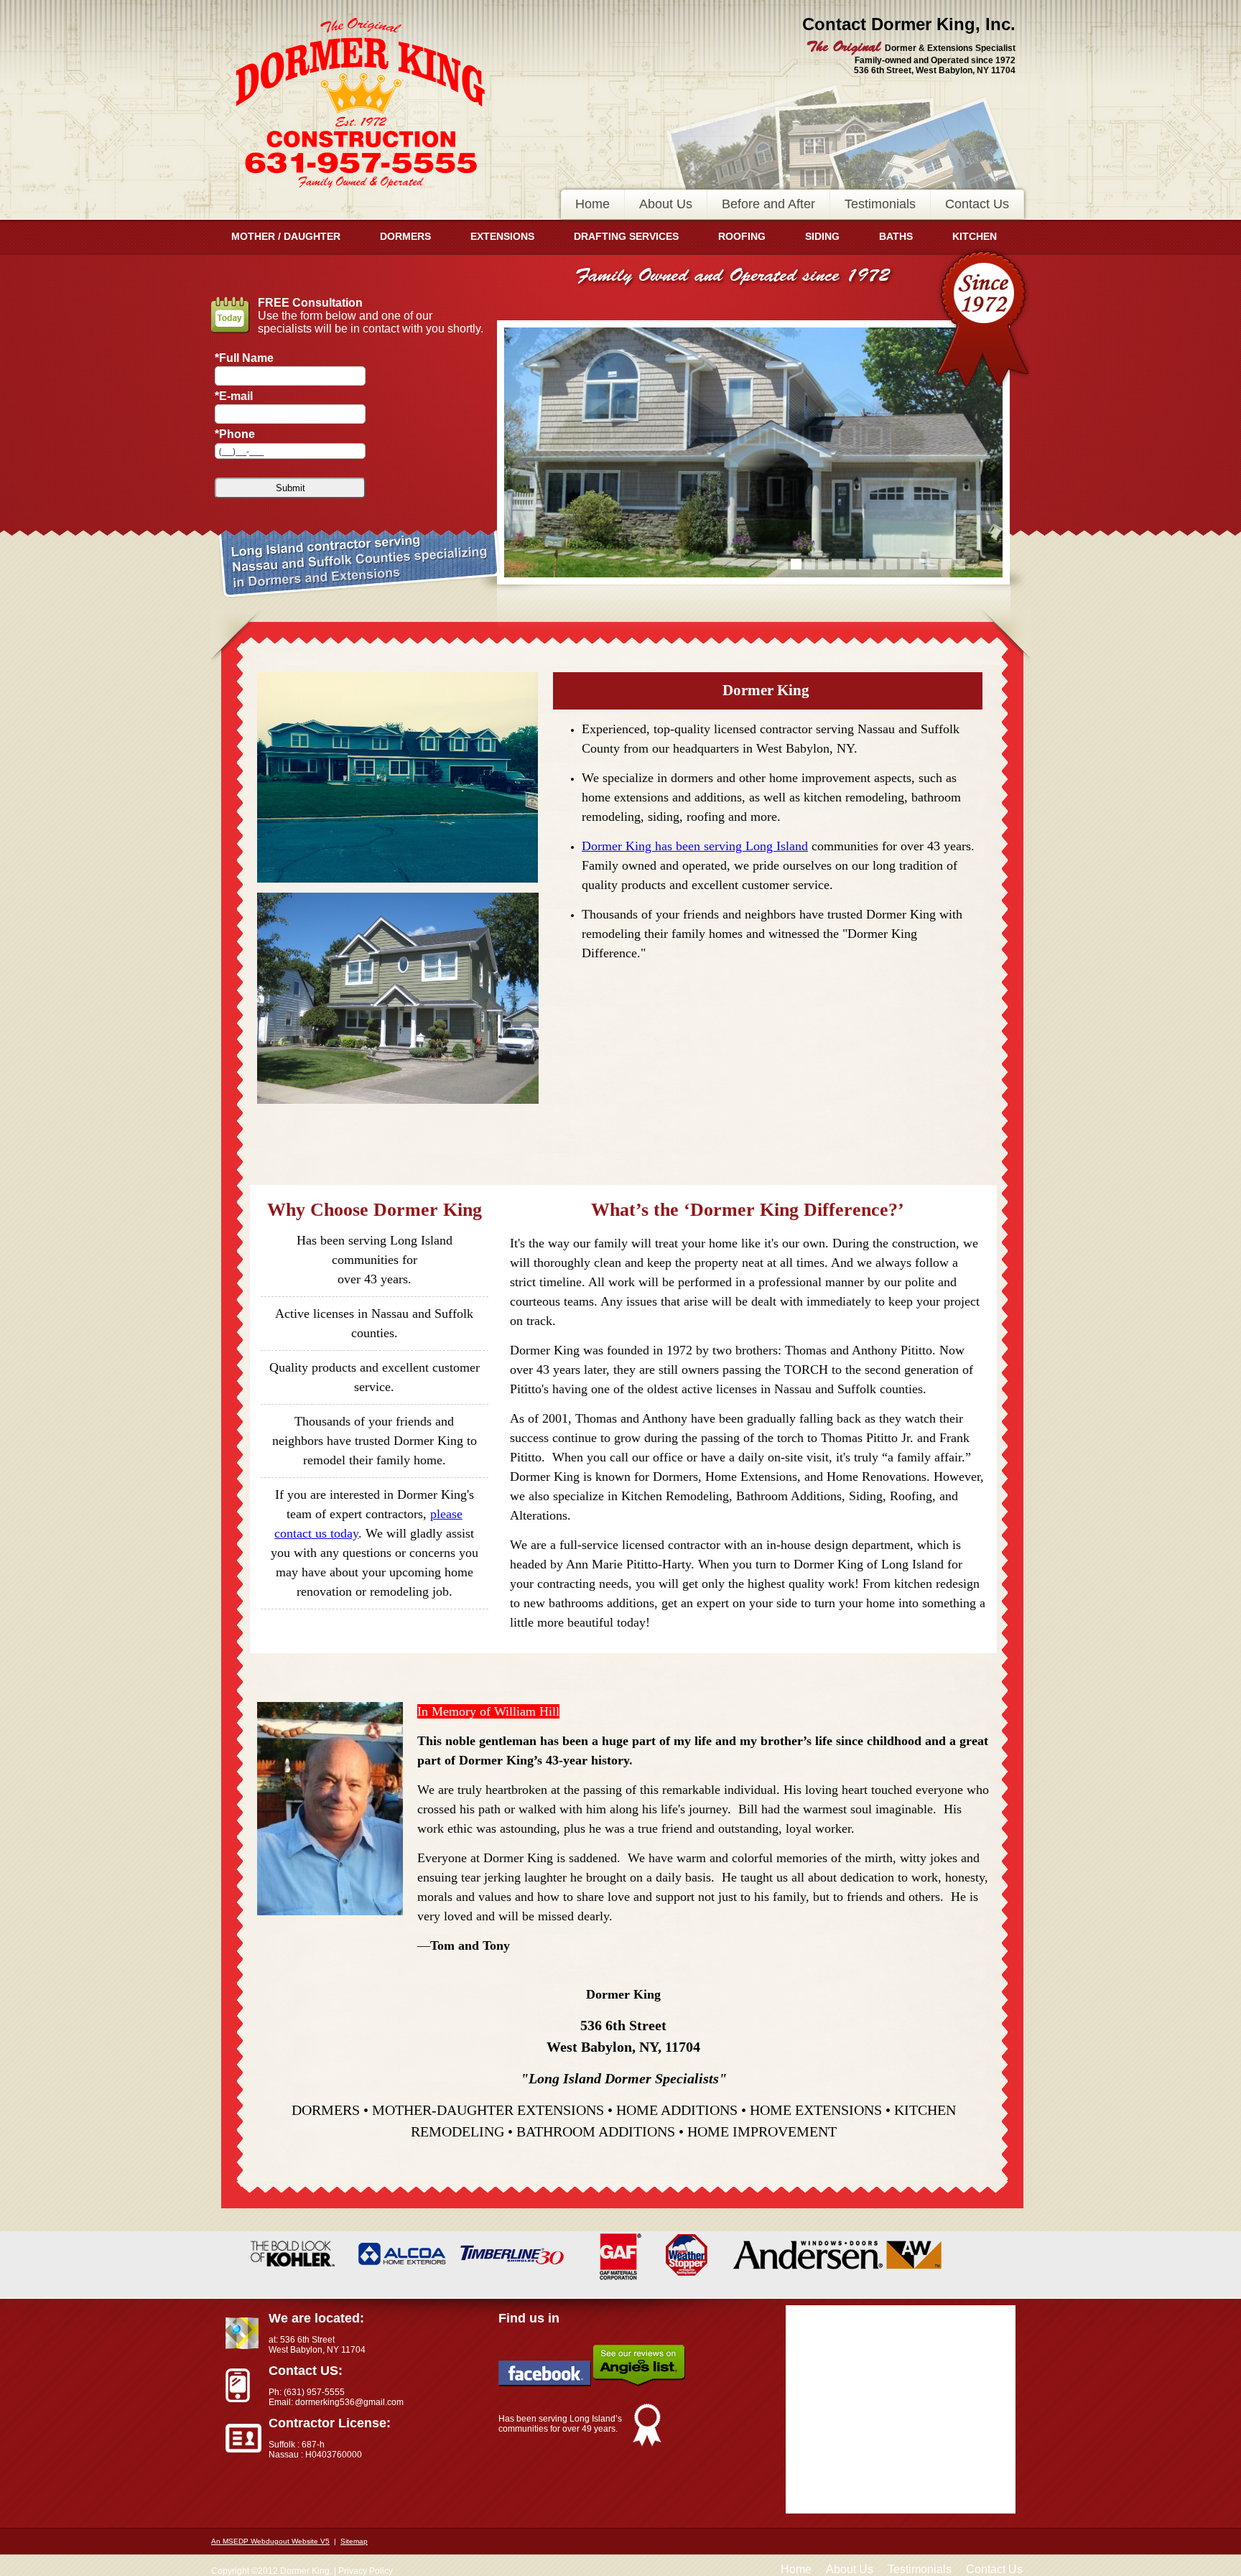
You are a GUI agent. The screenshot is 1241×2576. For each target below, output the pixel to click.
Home (592, 204)
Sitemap (354, 2541)
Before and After (768, 204)
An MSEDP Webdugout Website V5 (270, 2541)
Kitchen (975, 236)
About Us (666, 204)
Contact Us (977, 204)
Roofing (742, 236)
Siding (822, 236)
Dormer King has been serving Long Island (695, 846)
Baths (896, 236)
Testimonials (880, 204)
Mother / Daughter (286, 236)
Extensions (502, 236)
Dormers (405, 236)
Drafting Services (626, 236)
